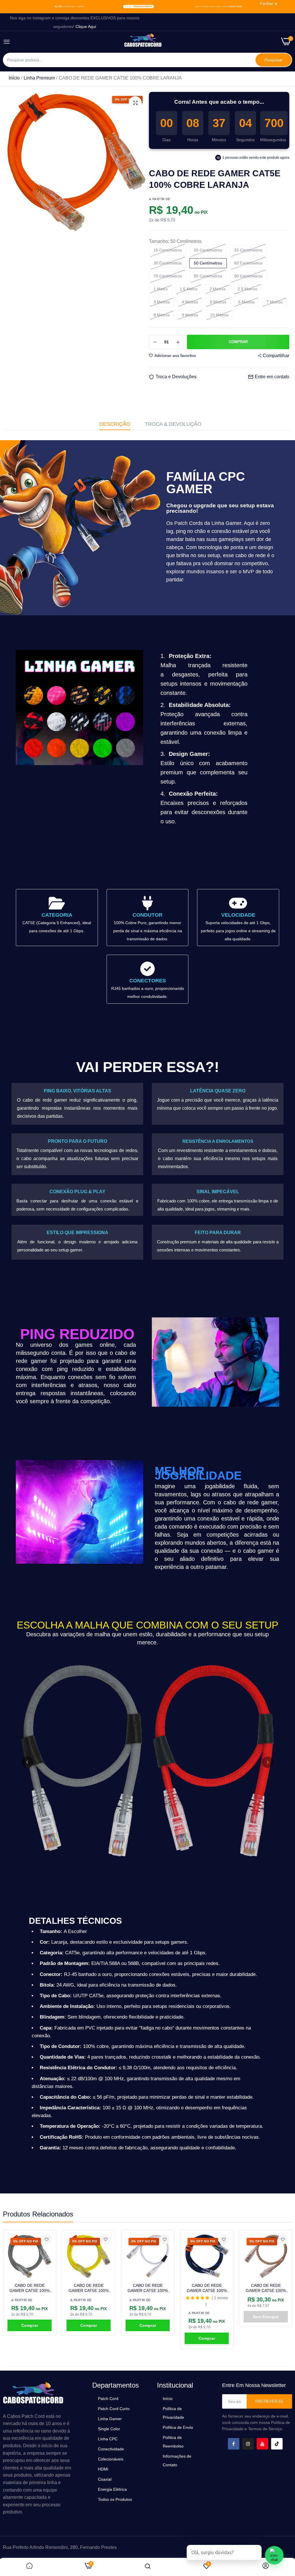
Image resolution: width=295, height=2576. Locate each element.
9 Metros (190, 315)
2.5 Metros (247, 289)
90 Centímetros (248, 276)
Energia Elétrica (112, 2489)
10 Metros (219, 315)
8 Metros (162, 315)
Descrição (115, 424)
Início (14, 78)
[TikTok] (277, 2444)
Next (278, 2289)
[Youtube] (262, 2444)
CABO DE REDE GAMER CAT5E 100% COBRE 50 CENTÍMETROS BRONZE (266, 2288)
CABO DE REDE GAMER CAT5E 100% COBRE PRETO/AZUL (148, 2288)
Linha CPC (108, 2439)
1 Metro (161, 289)
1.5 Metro (189, 289)
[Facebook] (234, 2444)
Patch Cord (108, 2399)
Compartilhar (276, 356)
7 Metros (275, 302)
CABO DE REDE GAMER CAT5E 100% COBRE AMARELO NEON (30, 2288)
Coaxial (105, 2479)
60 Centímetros (248, 263)
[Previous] (27, 1762)
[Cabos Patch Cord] (143, 42)
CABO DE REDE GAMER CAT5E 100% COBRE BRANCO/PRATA (89, 2288)
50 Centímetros (208, 263)
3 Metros (162, 302)
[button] (139, 2298)
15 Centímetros (168, 250)
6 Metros (246, 302)
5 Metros (218, 302)
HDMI (103, 2469)
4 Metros (190, 302)
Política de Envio (178, 2427)
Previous (17, 2289)
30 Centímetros (168, 263)
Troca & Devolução (173, 424)
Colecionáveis (111, 2459)
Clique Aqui (86, 27)
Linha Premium (39, 78)
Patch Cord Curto (114, 2409)
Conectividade (111, 2449)
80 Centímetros (208, 276)
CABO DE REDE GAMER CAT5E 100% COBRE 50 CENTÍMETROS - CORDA (207, 2288)
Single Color (109, 2429)
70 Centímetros (168, 276)
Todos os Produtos (115, 2499)
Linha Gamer (110, 2419)
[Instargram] (248, 2444)
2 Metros (218, 289)
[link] (147, 7)
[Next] (268, 1762)
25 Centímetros (248, 250)
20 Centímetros (208, 250)
